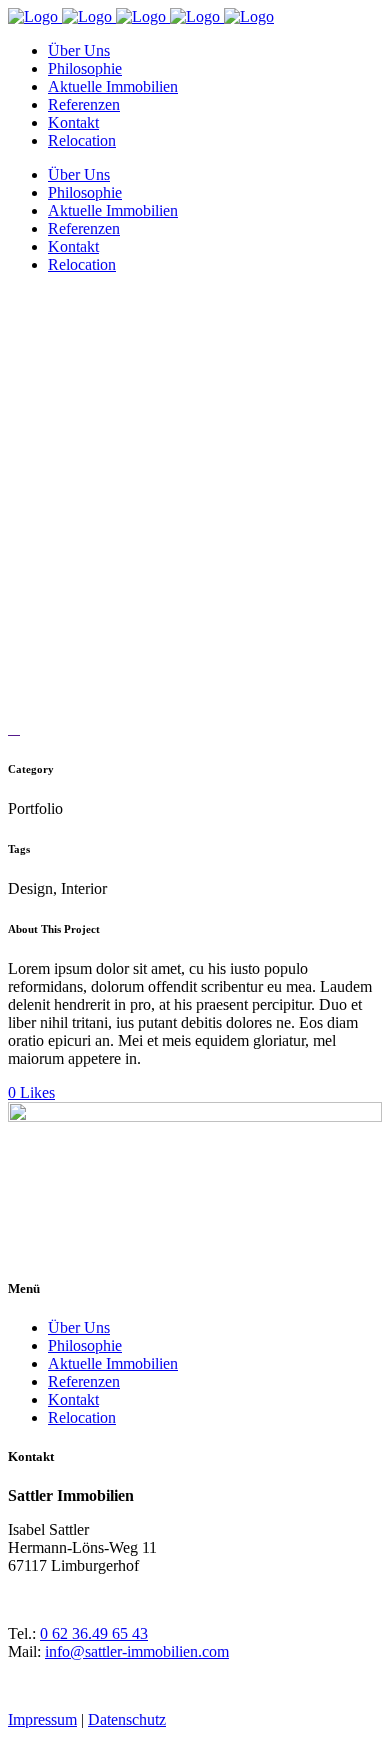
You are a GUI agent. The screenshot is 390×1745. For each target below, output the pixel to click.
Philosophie (85, 1345)
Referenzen (84, 1381)
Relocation (82, 1417)
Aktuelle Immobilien (113, 1363)
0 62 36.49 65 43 (94, 1633)
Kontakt (73, 1399)
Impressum (42, 1719)
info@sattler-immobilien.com (137, 1651)
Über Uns (79, 1327)
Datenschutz (127, 1719)
